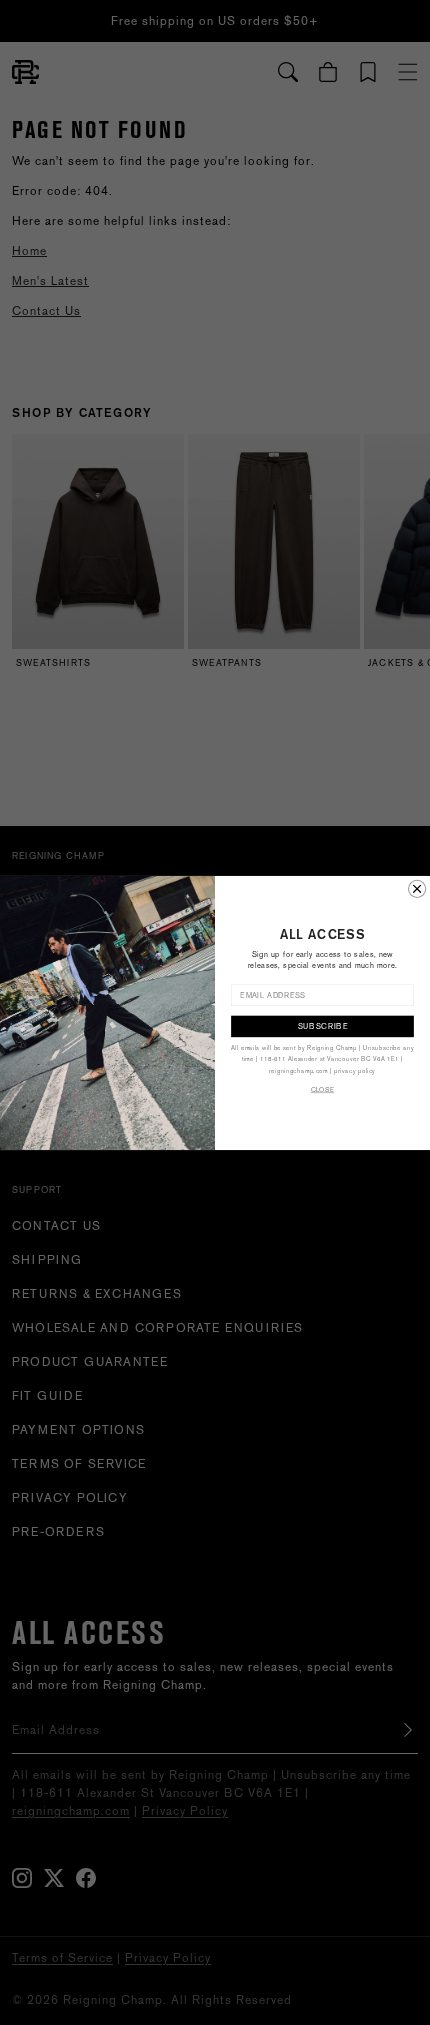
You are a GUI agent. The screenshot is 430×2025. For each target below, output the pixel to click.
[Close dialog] (417, 888)
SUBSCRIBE (323, 1026)
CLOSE (323, 1089)
